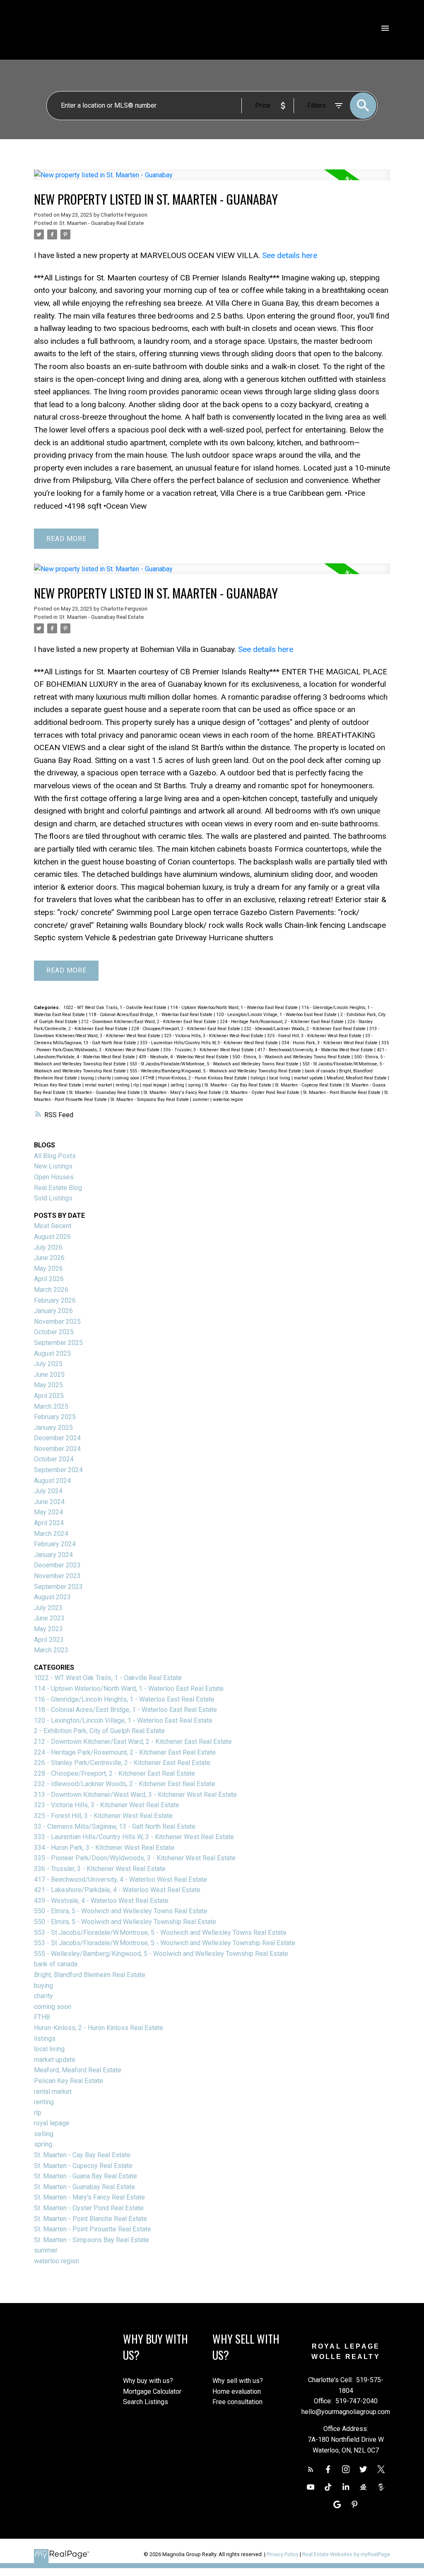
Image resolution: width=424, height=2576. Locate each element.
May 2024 (48, 1512)
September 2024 (58, 1470)
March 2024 (51, 1534)
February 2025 (55, 1417)
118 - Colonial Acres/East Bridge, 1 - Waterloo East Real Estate (151, 1015)
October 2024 (54, 1459)
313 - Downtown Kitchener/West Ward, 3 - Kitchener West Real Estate (135, 1795)
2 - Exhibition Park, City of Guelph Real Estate (99, 1731)
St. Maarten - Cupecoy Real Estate (309, 1085)
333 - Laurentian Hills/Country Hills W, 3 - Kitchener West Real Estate (210, 1043)
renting (123, 1085)
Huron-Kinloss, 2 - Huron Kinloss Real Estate (203, 1078)
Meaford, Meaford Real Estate (357, 1078)
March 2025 (51, 1406)
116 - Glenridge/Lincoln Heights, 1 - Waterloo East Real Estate (124, 1699)
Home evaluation (237, 2391)
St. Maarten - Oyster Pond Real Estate (263, 1092)
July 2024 (48, 1491)
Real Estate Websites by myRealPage (346, 2554)
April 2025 (49, 1396)
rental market (99, 1085)
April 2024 (49, 1523)
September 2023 (58, 1587)
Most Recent (53, 1226)
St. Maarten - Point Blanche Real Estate (342, 1092)
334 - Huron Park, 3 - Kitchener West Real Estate (330, 1043)
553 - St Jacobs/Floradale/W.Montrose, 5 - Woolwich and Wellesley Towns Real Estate (215, 1064)
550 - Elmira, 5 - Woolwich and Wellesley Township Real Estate (125, 1922)
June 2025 (49, 1375)
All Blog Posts (55, 1156)
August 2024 (52, 1481)
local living (280, 1078)
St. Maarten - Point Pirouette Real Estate (93, 2229)
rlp (137, 1085)
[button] (311, 2469)
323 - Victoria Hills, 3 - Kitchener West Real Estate (214, 1036)
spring (195, 1085)
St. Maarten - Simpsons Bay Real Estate (150, 1100)
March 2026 (51, 1290)
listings (259, 1078)
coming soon (128, 1078)
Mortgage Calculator (152, 2391)
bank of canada (321, 1071)
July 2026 (48, 1247)
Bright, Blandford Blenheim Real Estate (90, 1975)
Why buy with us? (148, 2381)
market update (309, 1078)
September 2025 (58, 1343)
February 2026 (55, 1300)
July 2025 (48, 1364)
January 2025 (53, 1428)
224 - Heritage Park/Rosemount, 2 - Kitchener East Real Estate (282, 1022)
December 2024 (57, 1438)
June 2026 (49, 1258)
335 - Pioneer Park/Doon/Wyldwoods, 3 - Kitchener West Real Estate (135, 1858)
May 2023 (48, 1629)
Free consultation (237, 2402)
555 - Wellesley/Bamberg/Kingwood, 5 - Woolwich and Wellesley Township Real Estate (216, 1071)
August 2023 (52, 1597)
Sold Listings (53, 1198)
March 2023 (51, 1650)
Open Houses (54, 1177)
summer (201, 1100)
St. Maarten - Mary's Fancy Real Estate (183, 1092)
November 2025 (57, 1322)
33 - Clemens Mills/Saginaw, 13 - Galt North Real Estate (115, 1826)
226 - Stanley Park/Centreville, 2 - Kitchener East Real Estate (122, 1763)
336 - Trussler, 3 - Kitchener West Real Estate (209, 1050)
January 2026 (53, 1311)
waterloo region (228, 1100)
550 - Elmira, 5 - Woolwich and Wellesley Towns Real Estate (292, 1057)
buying (88, 1078)
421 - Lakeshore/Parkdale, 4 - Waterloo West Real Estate (117, 1890)
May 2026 (48, 1269)
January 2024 (53, 1555)
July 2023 (48, 1608)
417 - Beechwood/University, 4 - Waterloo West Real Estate (316, 1050)
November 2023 (57, 1576)
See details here (290, 255)
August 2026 (52, 1237)
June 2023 (49, 1618)
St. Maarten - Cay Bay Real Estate (238, 1085)
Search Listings (146, 2402)
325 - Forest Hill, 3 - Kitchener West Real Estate (315, 1036)
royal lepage (155, 1085)
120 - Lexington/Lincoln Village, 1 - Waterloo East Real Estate (277, 1015)
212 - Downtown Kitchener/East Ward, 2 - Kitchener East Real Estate (149, 1022)
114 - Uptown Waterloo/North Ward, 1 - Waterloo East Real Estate (235, 1008)
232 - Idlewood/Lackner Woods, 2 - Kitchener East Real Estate (305, 1029)
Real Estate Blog (58, 1188)
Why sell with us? (238, 2381)
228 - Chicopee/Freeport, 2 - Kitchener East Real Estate (186, 1029)
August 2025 (52, 1353)
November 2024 (57, 1449)
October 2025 (54, 1332)
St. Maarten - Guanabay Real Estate (101, 223)
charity (105, 1078)
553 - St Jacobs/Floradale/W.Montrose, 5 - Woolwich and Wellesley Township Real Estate (165, 1943)
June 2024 (49, 1502)
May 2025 (48, 1385)
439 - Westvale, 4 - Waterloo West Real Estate (184, 1057)
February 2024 (55, 1544)
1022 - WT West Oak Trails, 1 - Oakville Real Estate (116, 1008)
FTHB (149, 1078)
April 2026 (49, 1279)
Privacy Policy (283, 2554)
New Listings (53, 1166)
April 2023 (49, 1640)
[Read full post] (212, 180)
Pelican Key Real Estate (58, 1085)
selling (178, 1085)
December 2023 (57, 1565)
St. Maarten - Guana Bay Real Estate (86, 2176)
